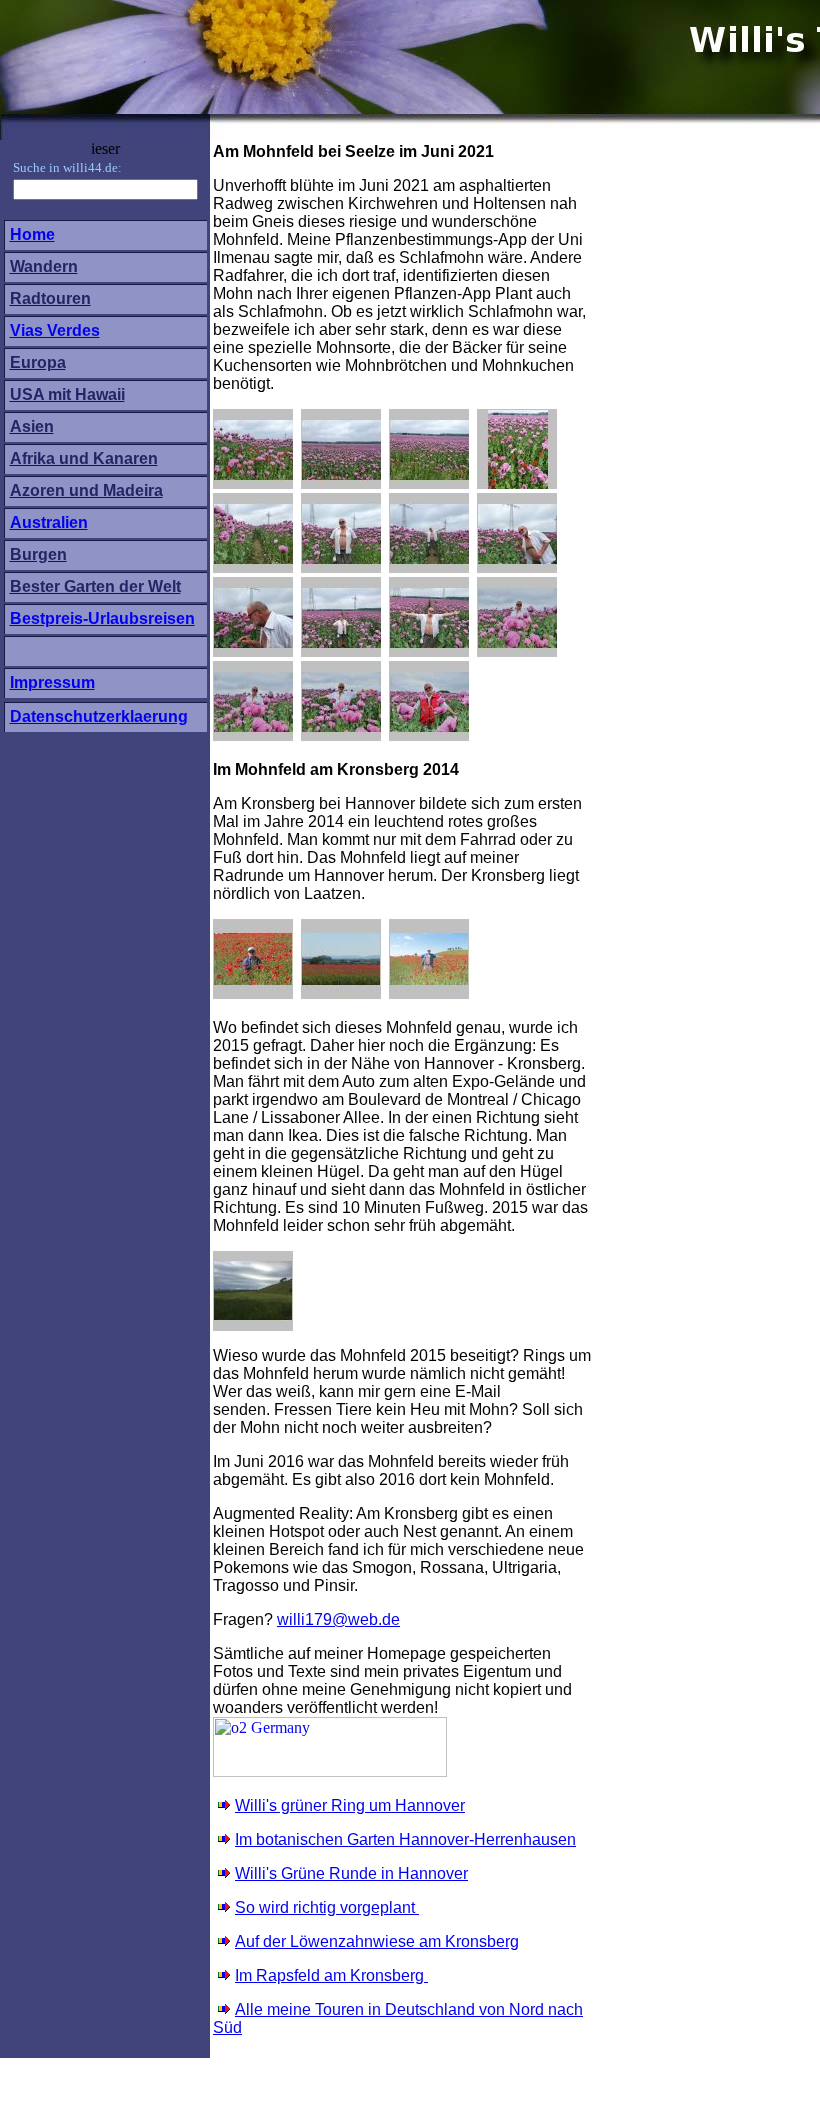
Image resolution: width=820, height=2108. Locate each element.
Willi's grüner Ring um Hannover (350, 1805)
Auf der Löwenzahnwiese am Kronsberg (377, 1941)
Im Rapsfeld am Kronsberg (329, 1975)
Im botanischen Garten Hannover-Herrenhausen (405, 1839)
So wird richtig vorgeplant (327, 1907)
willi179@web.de (338, 1619)
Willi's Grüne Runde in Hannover (351, 1873)
